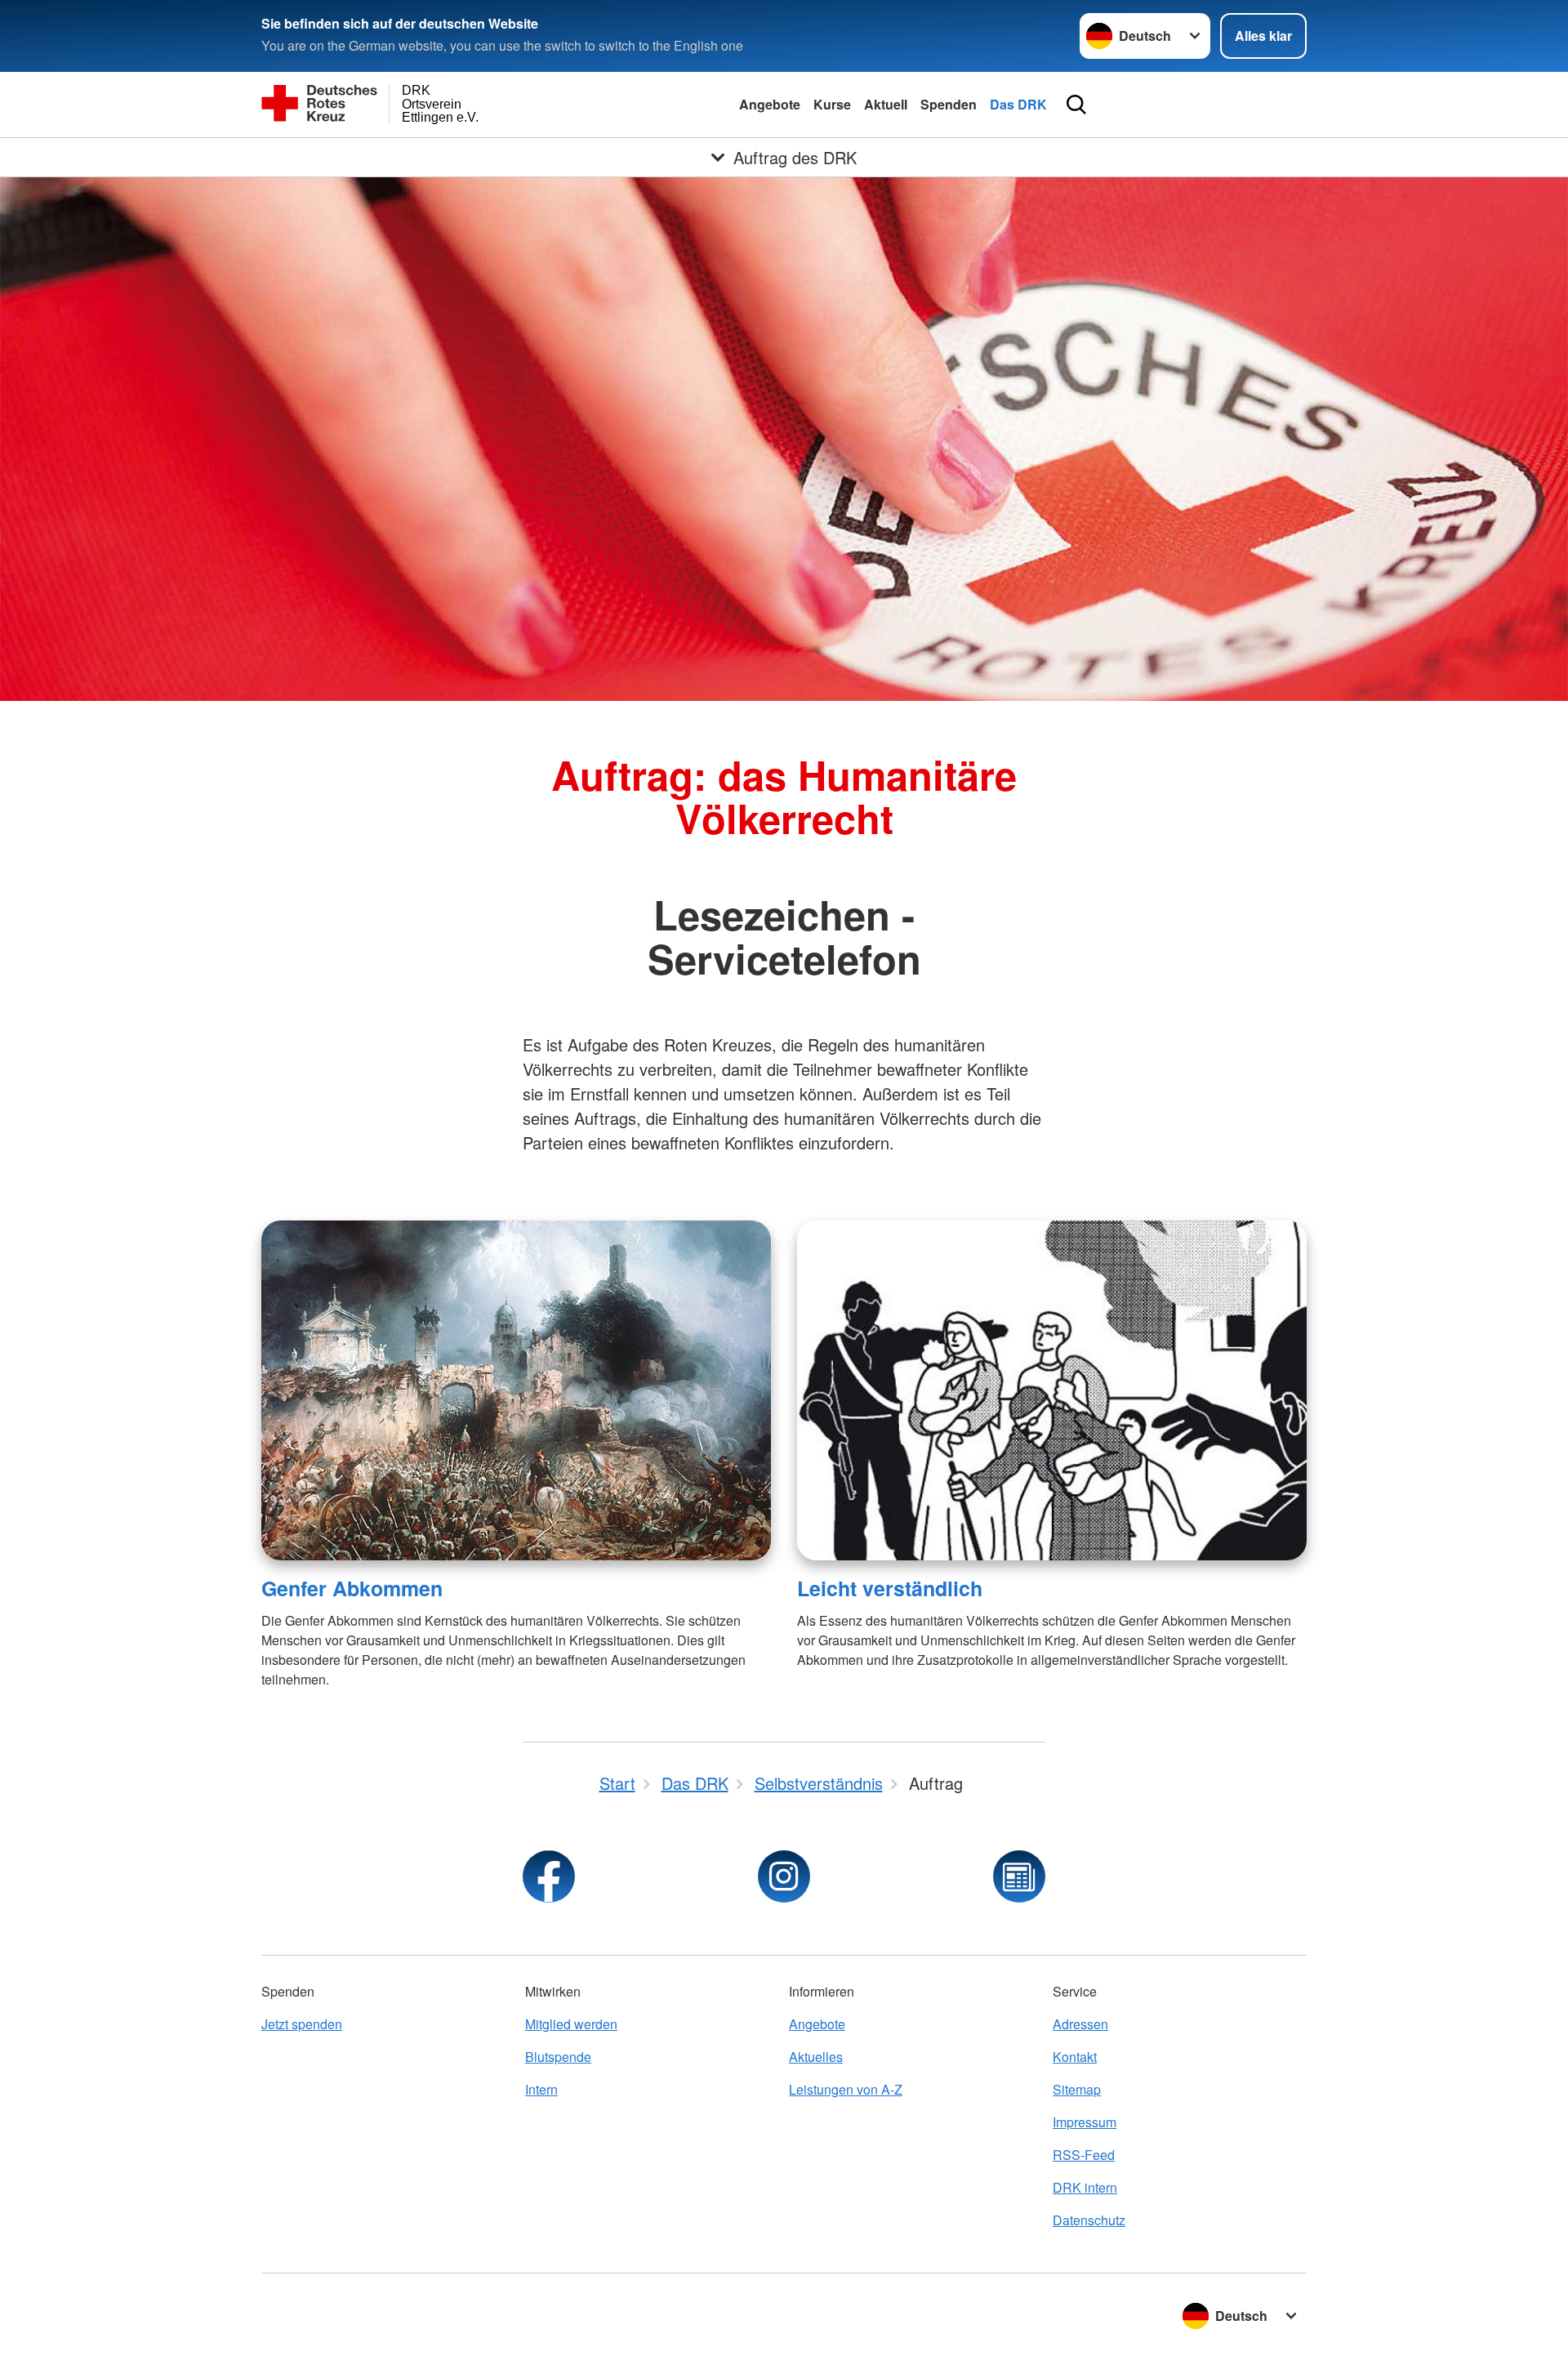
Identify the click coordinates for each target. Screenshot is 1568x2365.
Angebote (770, 104)
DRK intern (1085, 2187)
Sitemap (1077, 2089)
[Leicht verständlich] (1052, 1390)
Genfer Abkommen (352, 1588)
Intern (541, 2089)
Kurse (832, 104)
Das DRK (1018, 104)
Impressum (1085, 2122)
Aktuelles (816, 2057)
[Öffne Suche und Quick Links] (1076, 105)
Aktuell (886, 104)
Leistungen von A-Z (846, 2089)
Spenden (949, 104)
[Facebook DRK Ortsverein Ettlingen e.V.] (549, 1876)
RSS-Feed (1084, 2155)
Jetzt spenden (302, 2024)
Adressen (1080, 2024)
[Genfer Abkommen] (516, 1390)
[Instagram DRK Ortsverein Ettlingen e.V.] (784, 1876)
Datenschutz (1089, 2220)
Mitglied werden (571, 2024)
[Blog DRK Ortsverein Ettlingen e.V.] (1019, 1876)
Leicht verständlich (890, 1588)
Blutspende (558, 2057)
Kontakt (1075, 2057)
